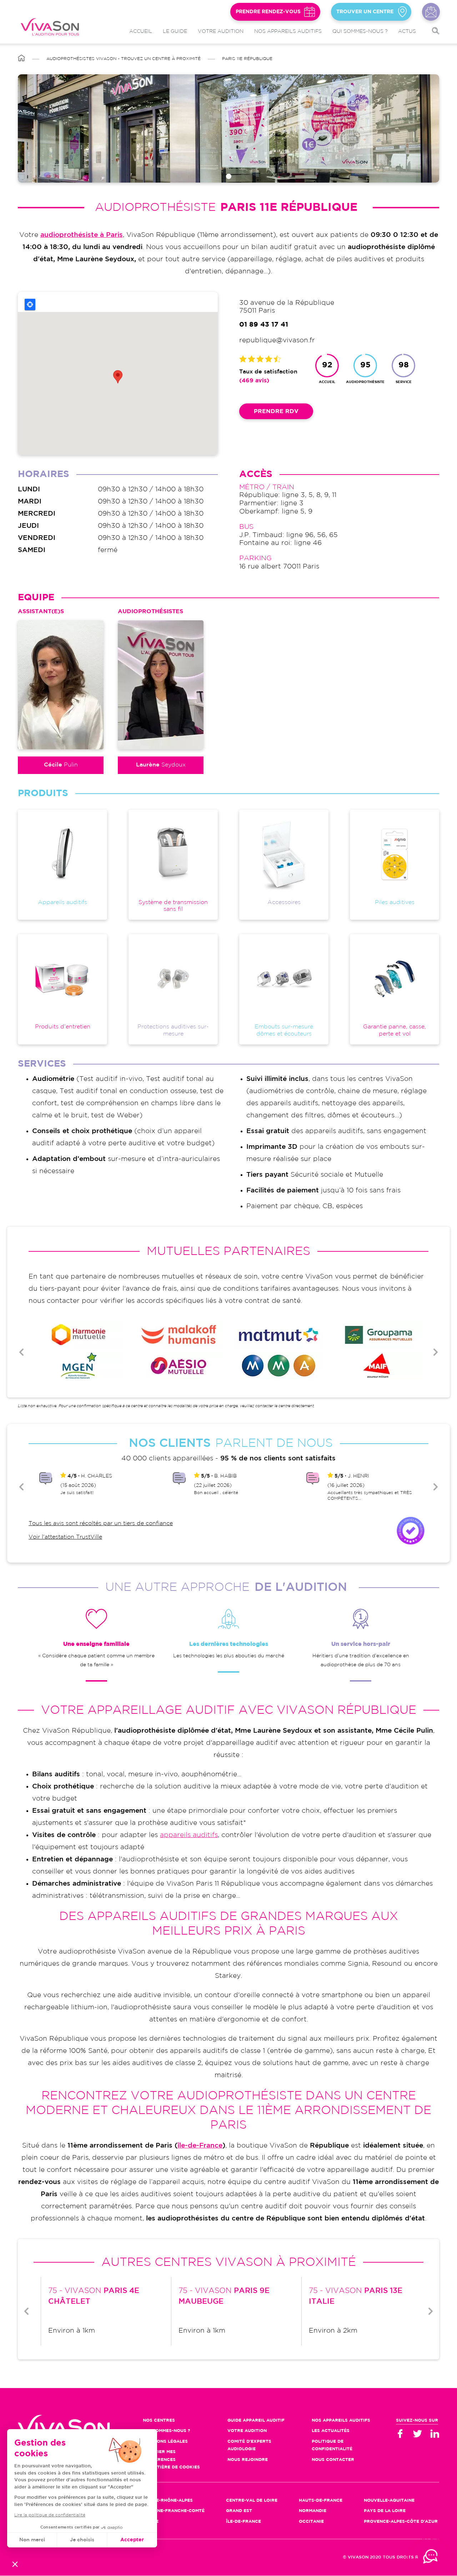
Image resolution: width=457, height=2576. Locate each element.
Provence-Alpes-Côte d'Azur (401, 2522)
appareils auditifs (189, 1835)
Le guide (175, 31)
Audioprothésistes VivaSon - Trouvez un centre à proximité (124, 59)
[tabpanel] (228, 128)
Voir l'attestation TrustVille (65, 1537)
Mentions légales (165, 2441)
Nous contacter (431, 12)
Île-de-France (243, 2522)
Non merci (32, 2540)
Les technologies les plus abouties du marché (229, 1656)
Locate (30, 304)
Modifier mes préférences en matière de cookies (171, 2460)
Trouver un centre (365, 12)
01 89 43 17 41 (264, 325)
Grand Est (239, 2511)
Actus (407, 31)
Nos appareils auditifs (288, 31)
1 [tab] (229, 176)
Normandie (313, 2511)
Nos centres (159, 2420)
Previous (21, 1352)
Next (436, 1352)
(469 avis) (254, 381)
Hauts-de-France (321, 2500)
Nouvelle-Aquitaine (389, 2500)
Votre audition (221, 31)
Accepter (132, 2540)
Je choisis (82, 2540)
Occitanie (311, 2522)
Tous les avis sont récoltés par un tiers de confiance (101, 1523)
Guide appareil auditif (256, 2420)
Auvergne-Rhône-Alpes (163, 2500)
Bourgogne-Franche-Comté (169, 2511)
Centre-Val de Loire (252, 2500)
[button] (15, 2564)
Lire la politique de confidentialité (50, 2515)
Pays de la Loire (385, 2511)
